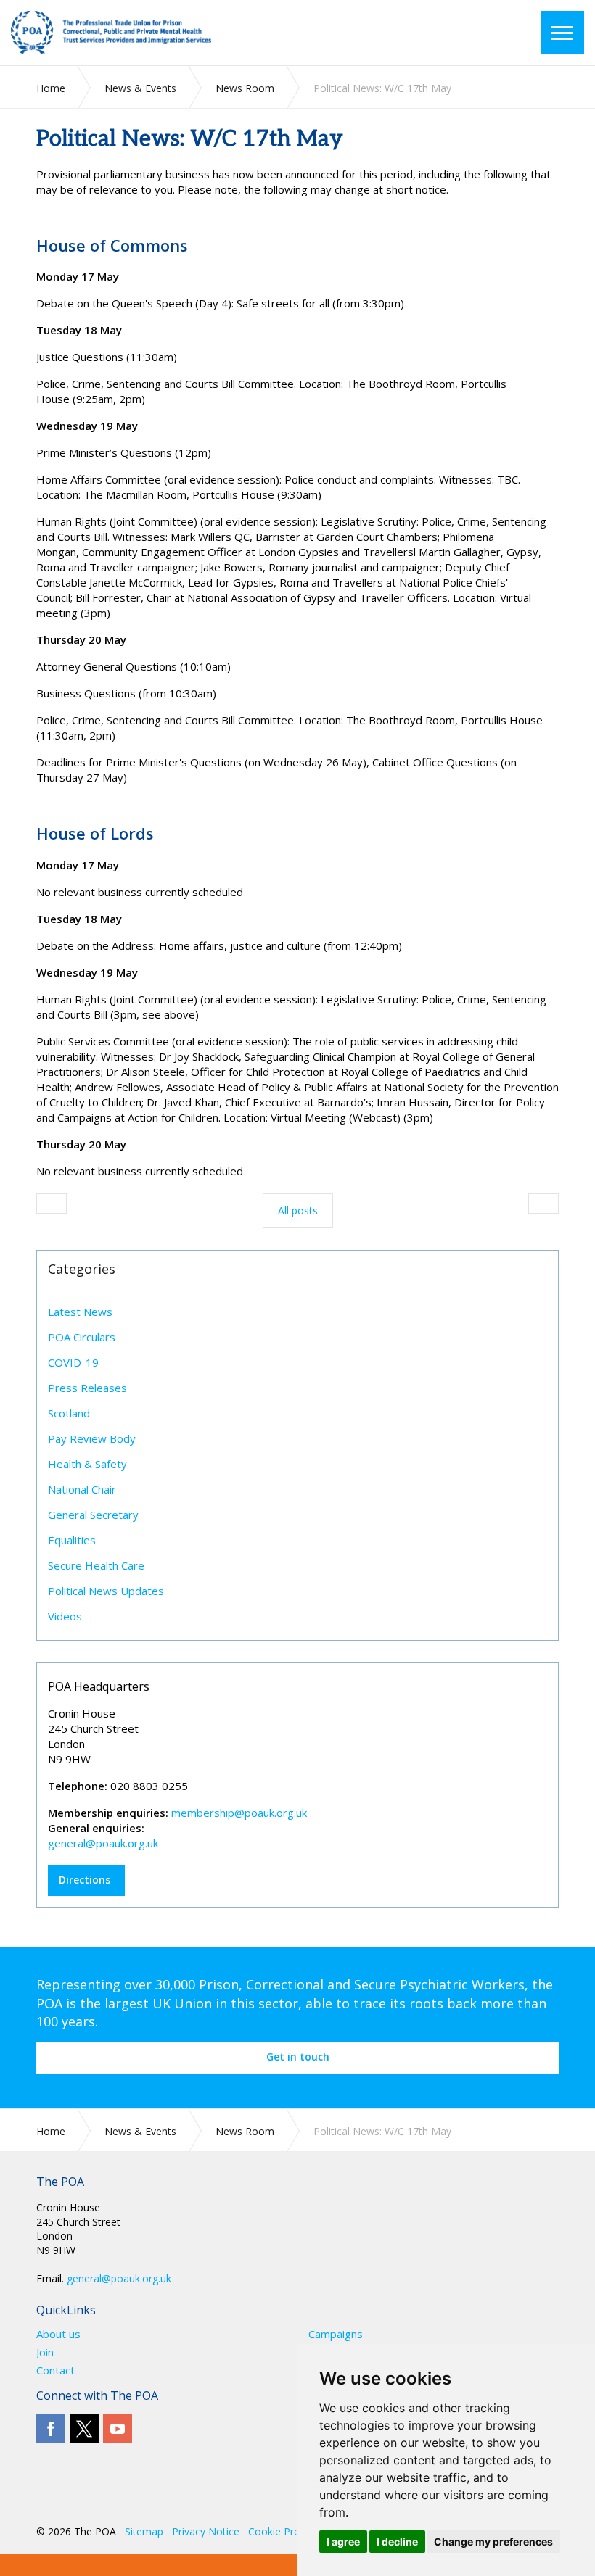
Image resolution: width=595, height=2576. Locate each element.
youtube (118, 2429)
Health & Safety (87, 1464)
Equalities (72, 1540)
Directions (85, 1880)
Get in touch (298, 2057)
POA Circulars (82, 1337)
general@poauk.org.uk (103, 1843)
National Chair (82, 1489)
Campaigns (336, 2334)
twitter (84, 2429)
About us (58, 2334)
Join (45, 2352)
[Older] (52, 1204)
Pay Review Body (92, 1438)
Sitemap (144, 2531)
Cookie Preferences (294, 2531)
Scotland (69, 1413)
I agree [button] (343, 2542)
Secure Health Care (96, 1565)
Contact (56, 2370)
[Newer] (543, 1204)
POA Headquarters (99, 1686)
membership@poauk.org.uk (239, 1813)
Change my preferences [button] (493, 2542)
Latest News (80, 1312)
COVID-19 (73, 1362)
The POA (131, 33)
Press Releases (87, 1388)
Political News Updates (106, 1591)
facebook (51, 2429)
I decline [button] (397, 2542)
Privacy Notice (206, 2531)
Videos (65, 1616)
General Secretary (93, 1515)
